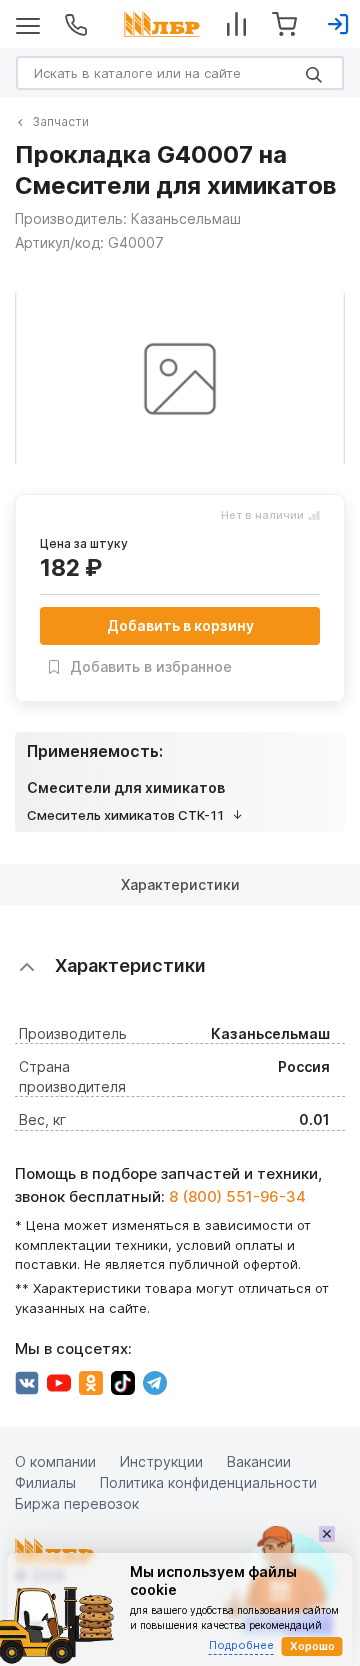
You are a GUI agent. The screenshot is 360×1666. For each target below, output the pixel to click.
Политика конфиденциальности (208, 1482)
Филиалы (45, 1482)
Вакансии (259, 1461)
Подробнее (241, 1645)
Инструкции (161, 1461)
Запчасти (60, 121)
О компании (55, 1461)
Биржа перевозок (77, 1503)
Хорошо (312, 1646)
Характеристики (180, 884)
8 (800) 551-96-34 (237, 1196)
